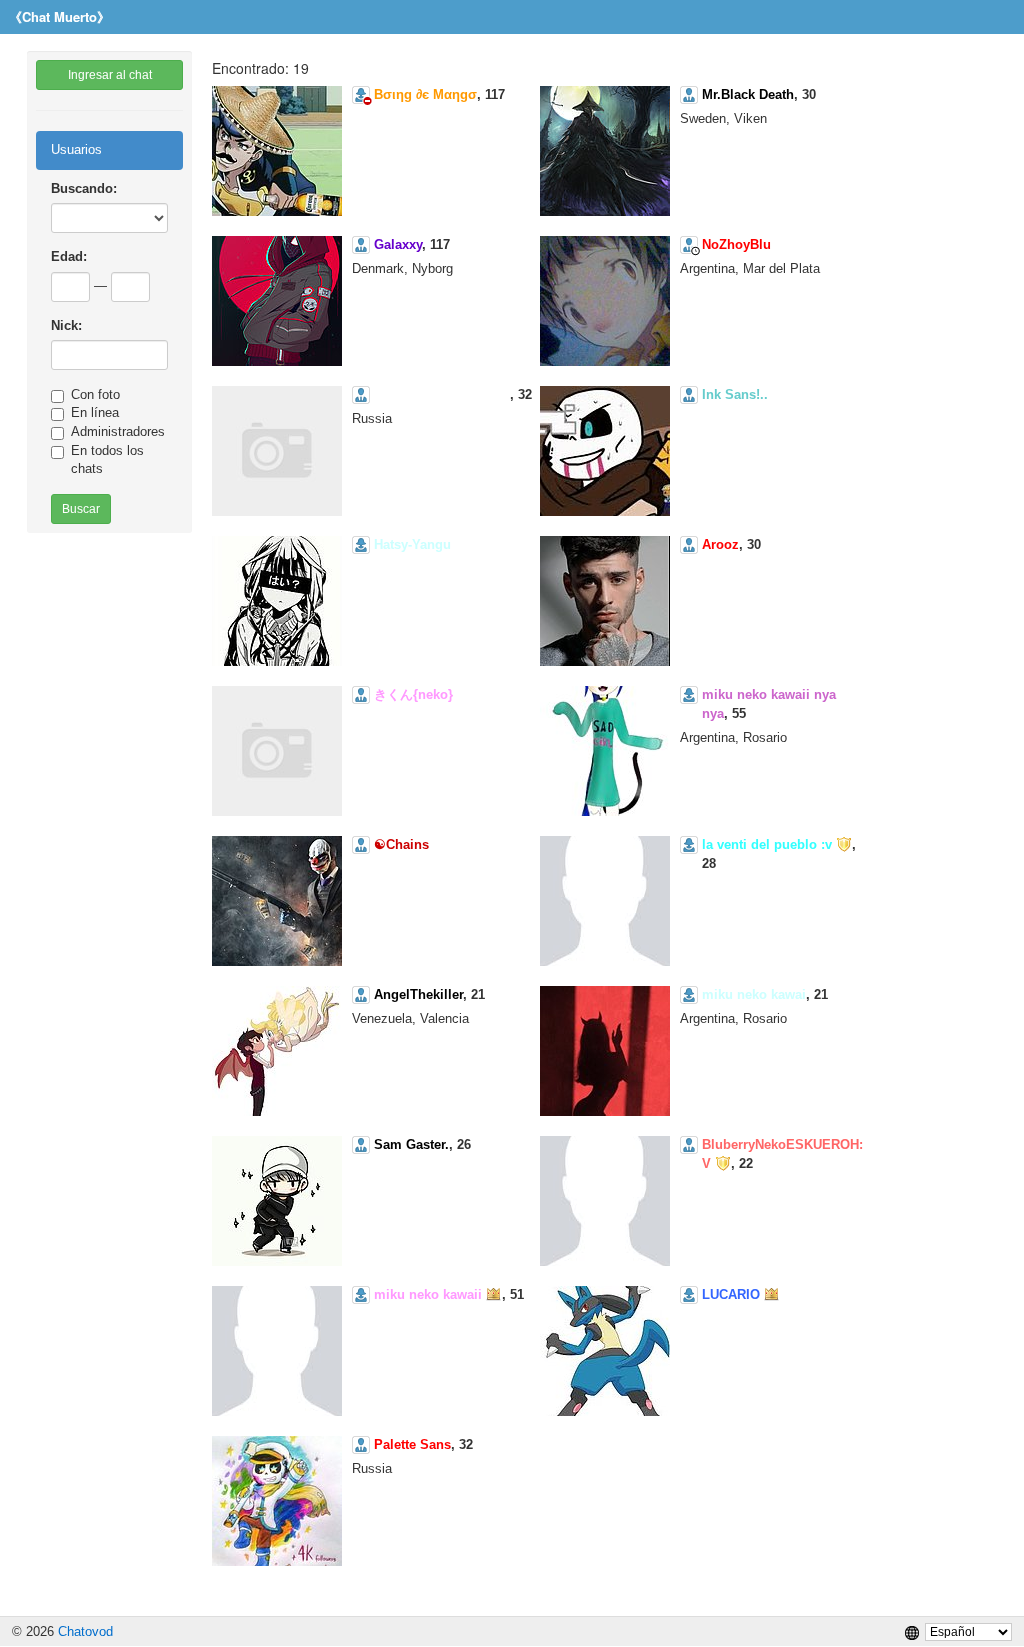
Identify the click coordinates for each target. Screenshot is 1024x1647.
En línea (95, 412)
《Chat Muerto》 (59, 16)
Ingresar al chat (110, 75)
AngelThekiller (418, 994)
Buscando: (84, 188)
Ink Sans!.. (735, 394)
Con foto (95, 394)
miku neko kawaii (428, 1294)
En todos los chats (107, 460)
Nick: (66, 325)
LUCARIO (731, 1294)
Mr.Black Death (748, 94)
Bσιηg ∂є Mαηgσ (425, 94)
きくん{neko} (413, 694)
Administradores (118, 431)
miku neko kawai (754, 994)
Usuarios (76, 149)
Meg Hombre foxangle (442, 394)
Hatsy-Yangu (412, 544)
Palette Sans (412, 1444)
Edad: (69, 256)
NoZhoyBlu (736, 244)
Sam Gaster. (411, 1144)
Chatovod (85, 1631)
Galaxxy (398, 244)
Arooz (720, 544)
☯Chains (401, 844)
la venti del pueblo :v (767, 844)
